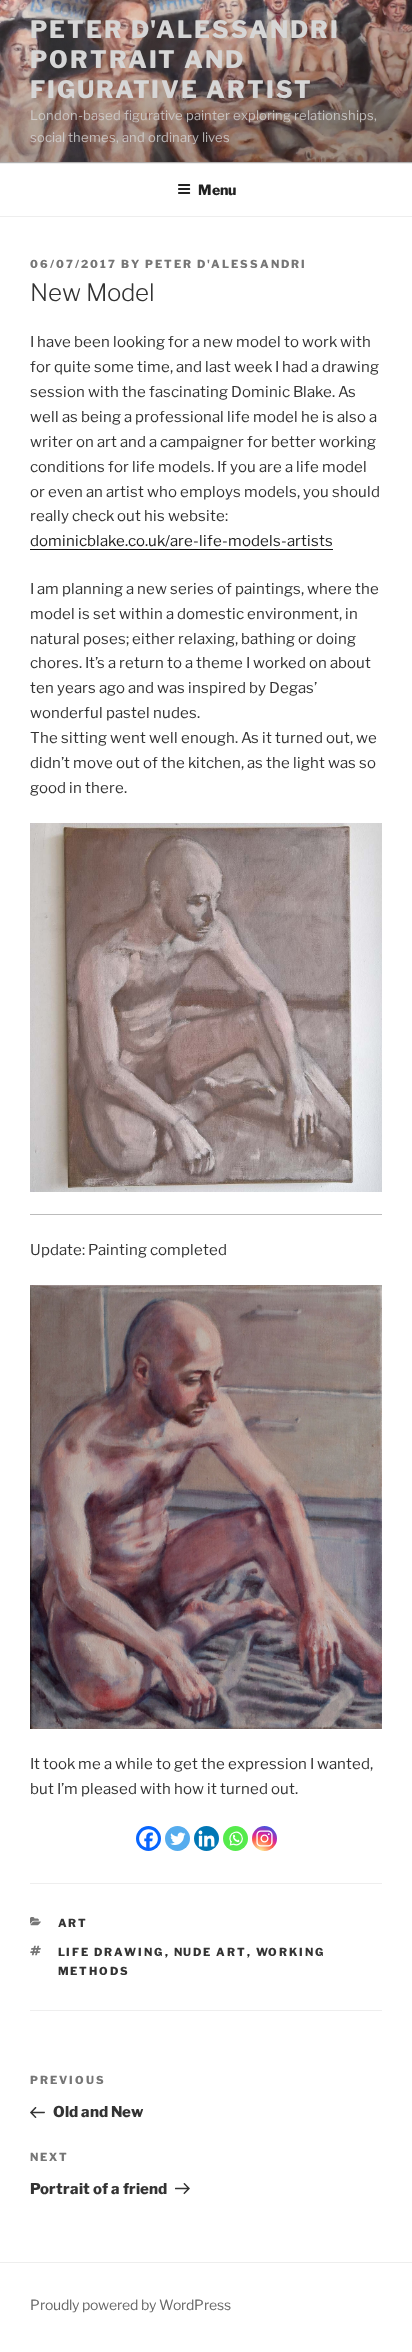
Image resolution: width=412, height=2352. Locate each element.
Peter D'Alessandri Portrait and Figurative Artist (185, 59)
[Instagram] (264, 1838)
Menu (217, 189)
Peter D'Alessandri (226, 264)
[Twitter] (177, 1838)
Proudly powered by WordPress (130, 2304)
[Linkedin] (206, 1838)
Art (73, 1923)
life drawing (111, 1952)
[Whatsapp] (235, 1838)
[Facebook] (148, 1838)
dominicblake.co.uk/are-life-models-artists (181, 541)
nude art (210, 1952)
